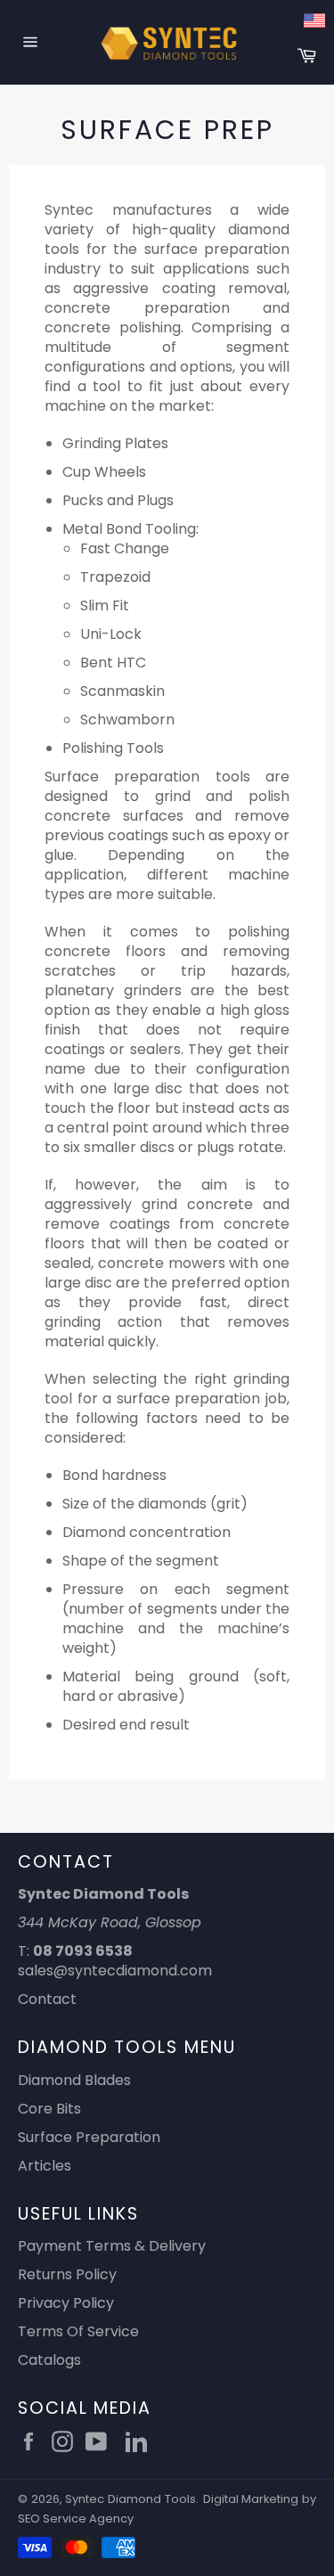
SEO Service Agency (76, 2519)
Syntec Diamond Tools (130, 2499)
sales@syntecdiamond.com (115, 1971)
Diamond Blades (74, 2080)
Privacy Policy (66, 2303)
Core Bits (49, 2109)
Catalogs (49, 2360)
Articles (45, 2166)
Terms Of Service (78, 2331)
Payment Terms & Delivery (112, 2246)
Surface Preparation (89, 2137)
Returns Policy (67, 2274)
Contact (47, 1999)
